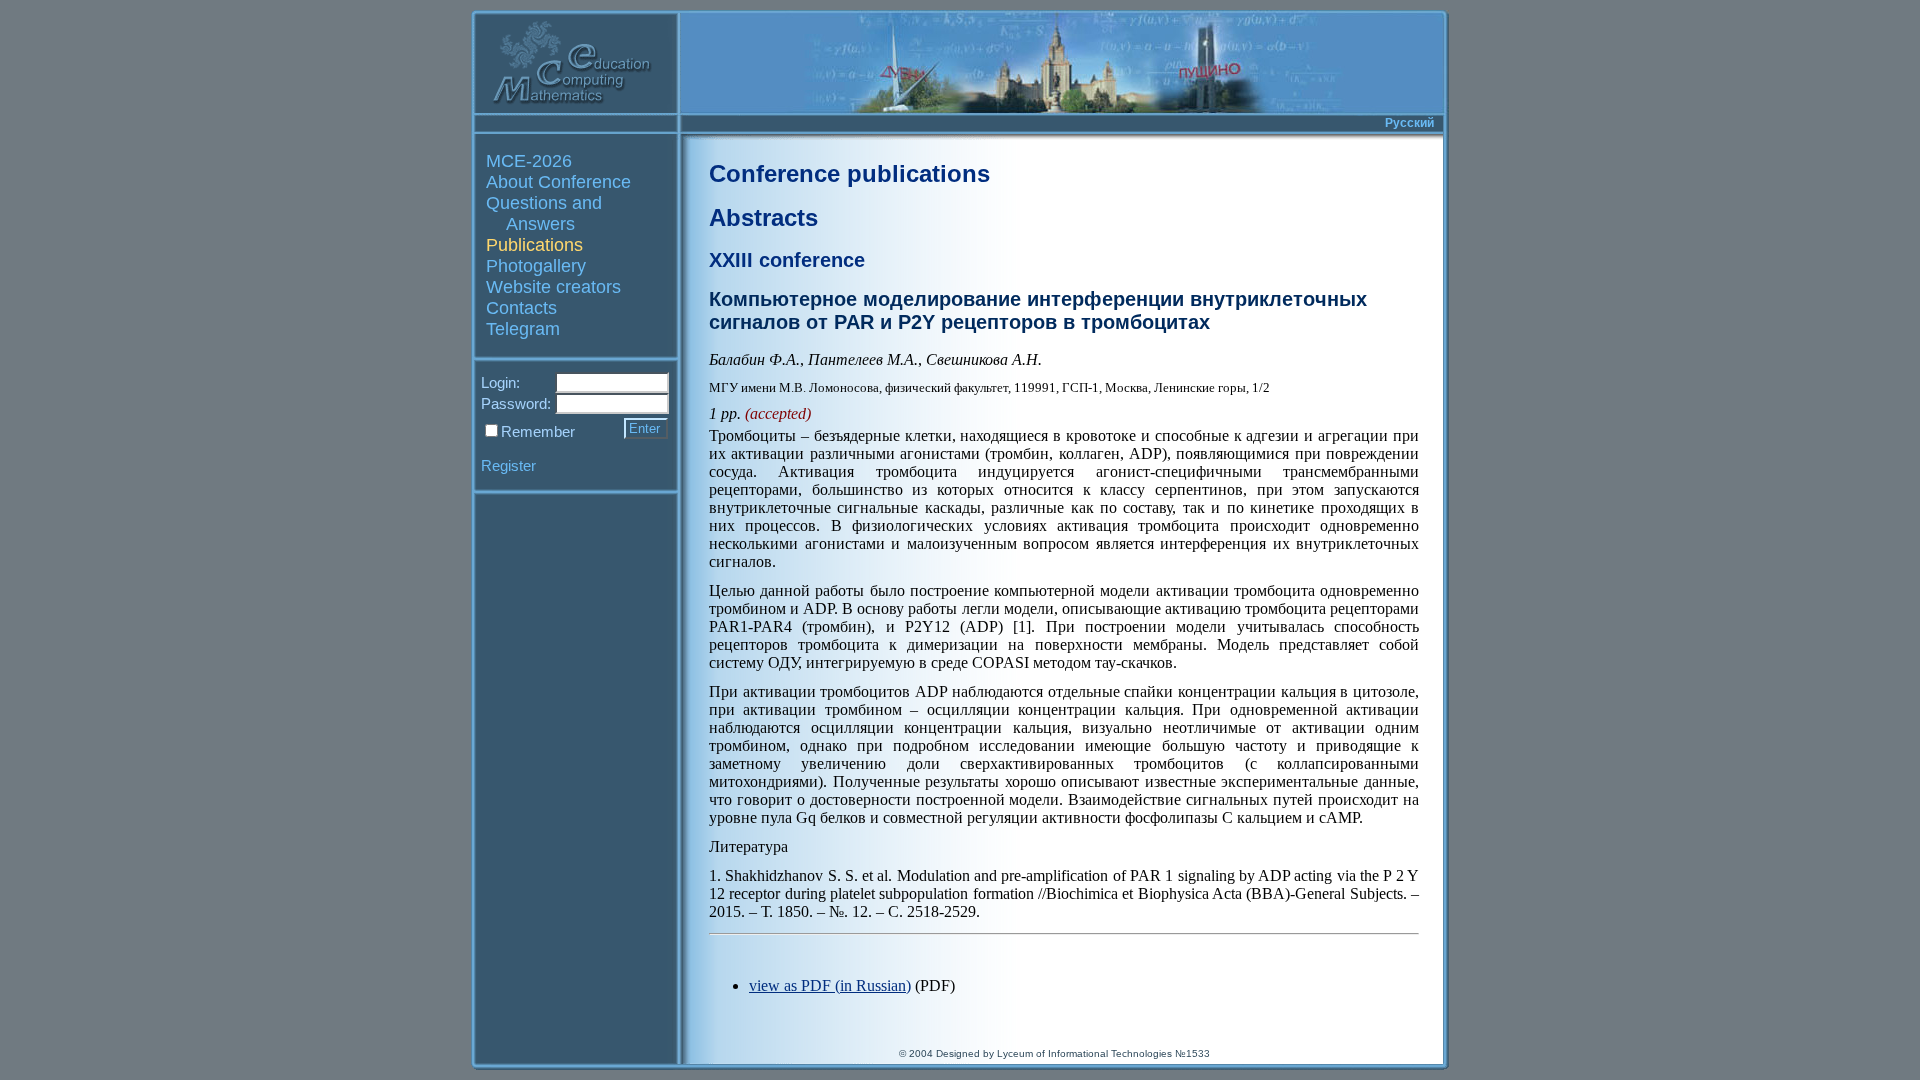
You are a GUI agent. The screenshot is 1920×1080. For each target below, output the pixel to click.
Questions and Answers (544, 213)
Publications (534, 245)
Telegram (523, 329)
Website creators (553, 287)
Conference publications (849, 173)
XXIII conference (787, 260)
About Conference (558, 182)
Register (508, 465)
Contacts (521, 308)
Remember (538, 431)
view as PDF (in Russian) (830, 985)
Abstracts (763, 217)
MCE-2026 (529, 161)
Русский (1409, 123)
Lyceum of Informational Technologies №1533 (1103, 1053)
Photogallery (536, 266)
